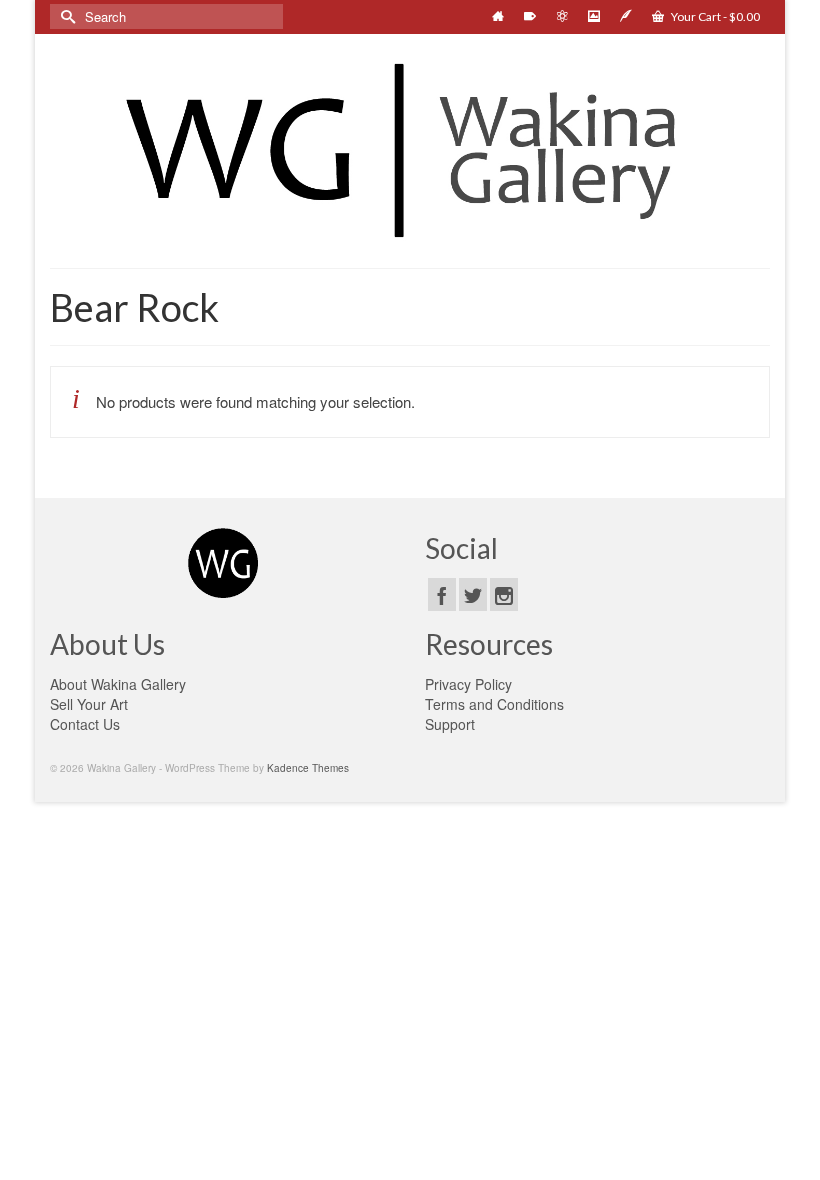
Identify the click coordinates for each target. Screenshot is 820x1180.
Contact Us (85, 724)
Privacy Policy (468, 684)
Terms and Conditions (494, 704)
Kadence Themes (308, 768)
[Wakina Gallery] (410, 150)
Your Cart (714, 16)
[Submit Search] (65, 16)
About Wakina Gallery (118, 684)
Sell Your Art (89, 704)
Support (450, 724)
